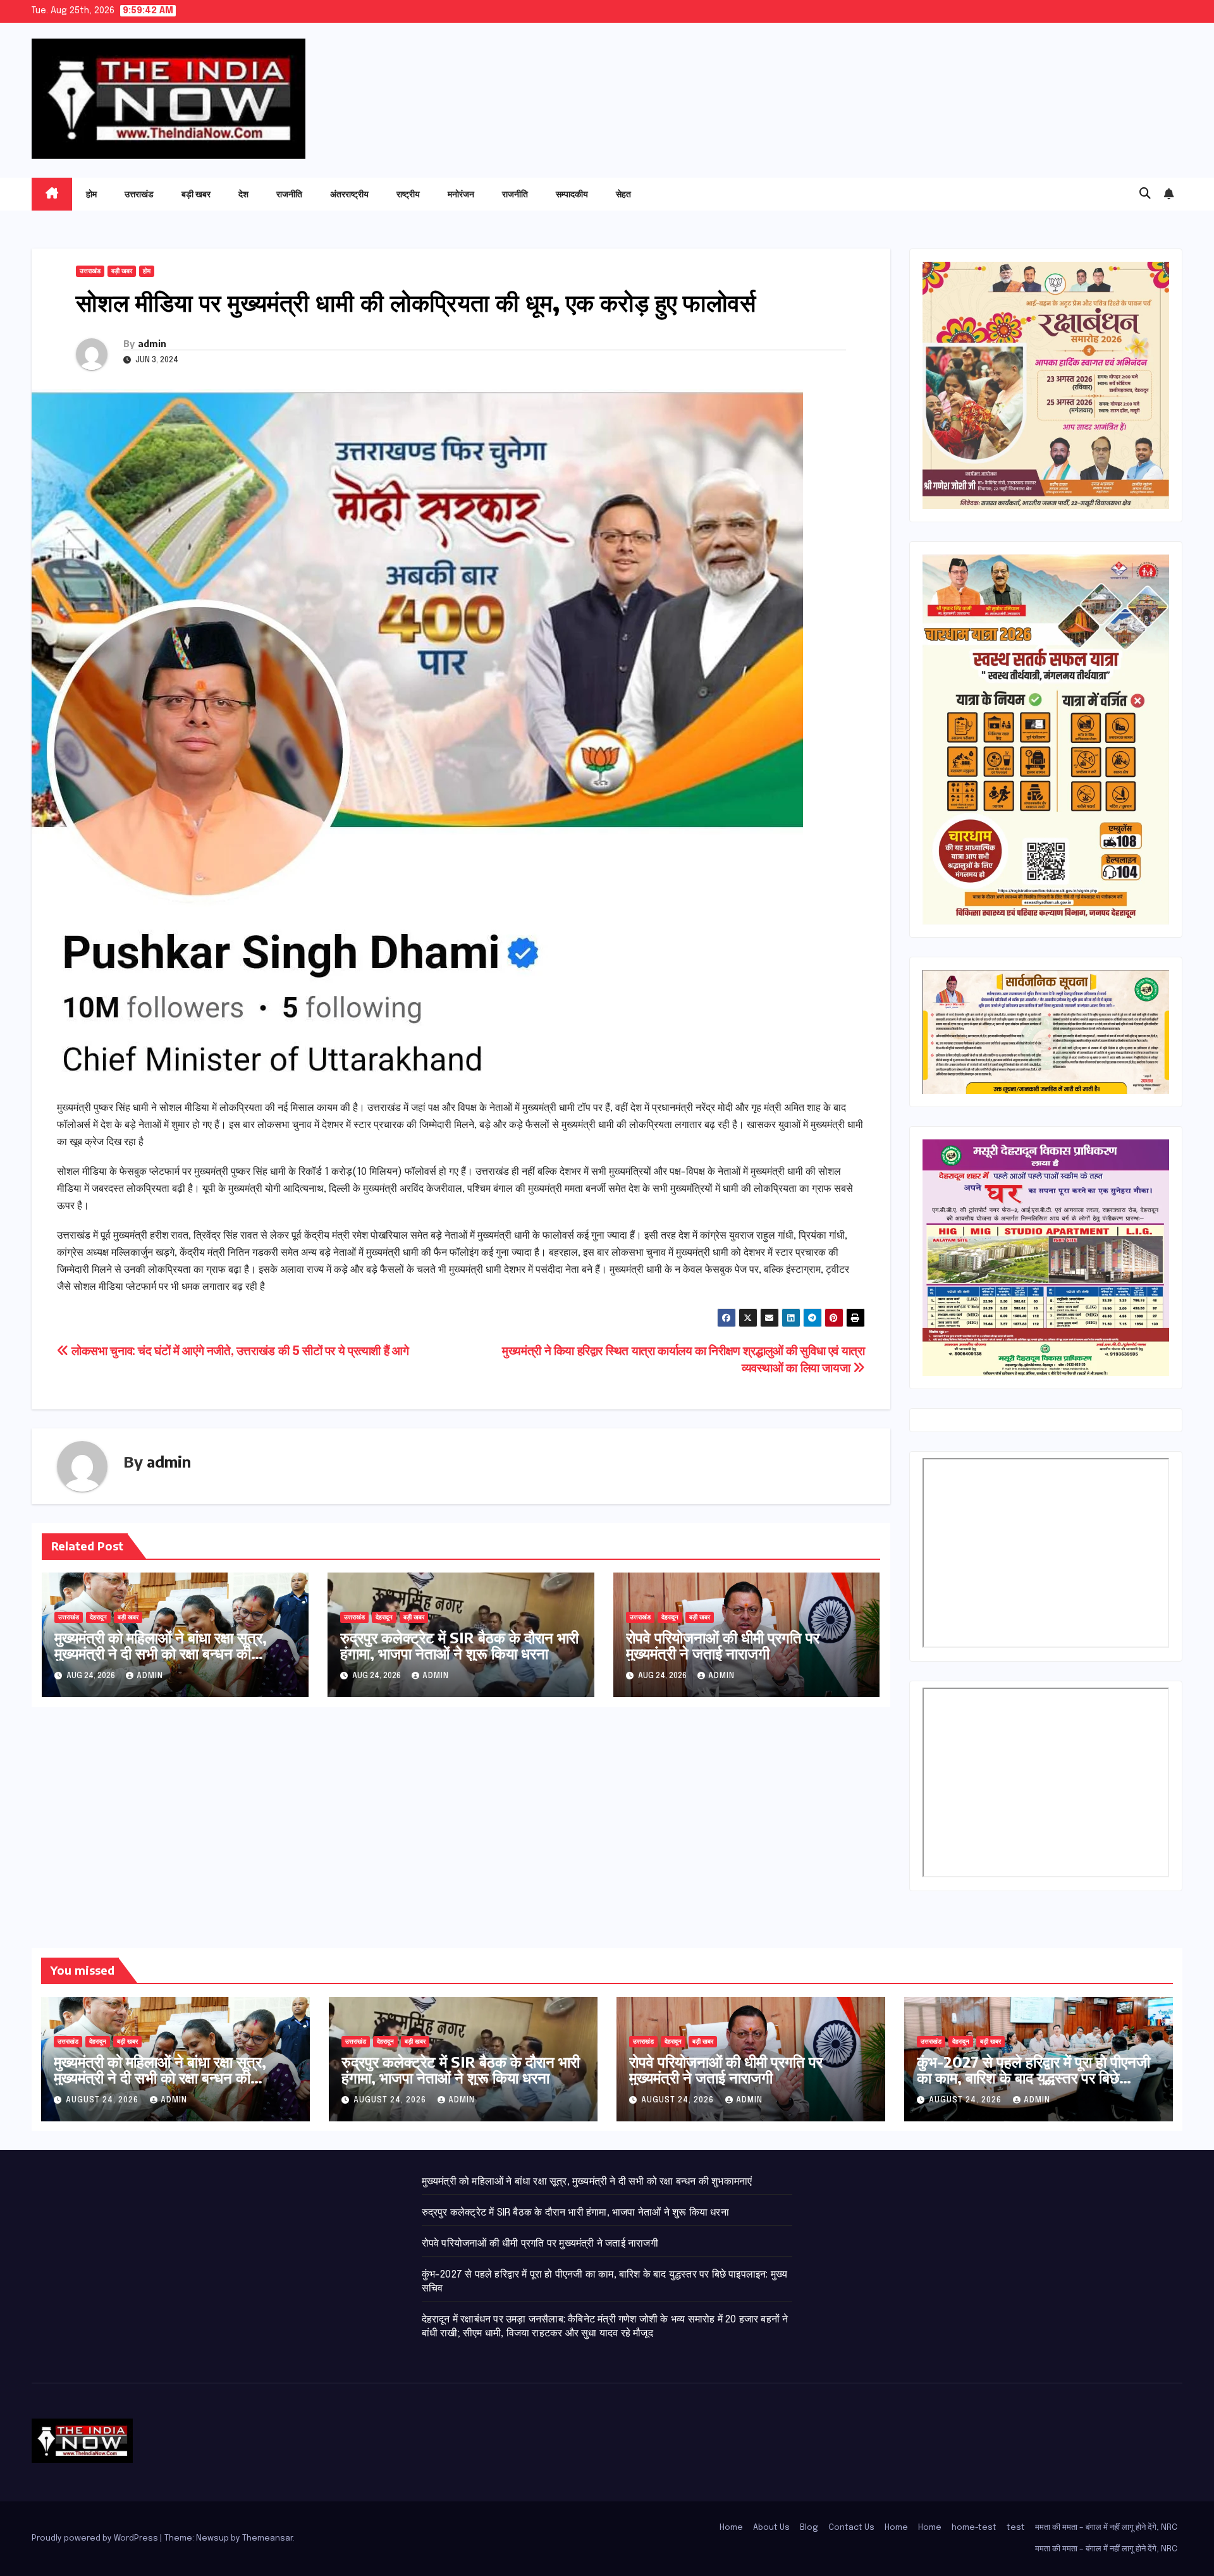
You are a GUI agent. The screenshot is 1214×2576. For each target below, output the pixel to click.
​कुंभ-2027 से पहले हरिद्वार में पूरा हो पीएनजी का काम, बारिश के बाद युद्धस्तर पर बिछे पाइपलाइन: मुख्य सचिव (1033, 2077)
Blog (809, 2528)
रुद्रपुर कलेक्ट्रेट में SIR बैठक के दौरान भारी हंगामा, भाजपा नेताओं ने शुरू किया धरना (459, 1645)
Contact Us (851, 2528)
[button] (1145, 194)
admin (152, 344)
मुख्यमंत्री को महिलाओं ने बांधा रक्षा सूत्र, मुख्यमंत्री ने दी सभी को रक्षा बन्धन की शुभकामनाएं (161, 1653)
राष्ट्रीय (408, 194)
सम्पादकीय (572, 194)
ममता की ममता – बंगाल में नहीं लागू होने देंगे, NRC (1106, 2528)
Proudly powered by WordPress (96, 2538)
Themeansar (267, 2538)
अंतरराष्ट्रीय (349, 194)
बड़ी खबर (196, 194)
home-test (974, 2528)
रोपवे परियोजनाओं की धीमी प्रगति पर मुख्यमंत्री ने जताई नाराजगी (723, 1645)
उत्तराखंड (139, 194)
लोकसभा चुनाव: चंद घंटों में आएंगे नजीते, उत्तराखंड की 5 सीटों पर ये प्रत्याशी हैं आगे (239, 1352)
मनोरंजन (461, 194)
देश (243, 194)
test (1016, 2528)
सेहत (623, 194)
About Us (771, 2528)
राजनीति (289, 194)
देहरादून (98, 1617)
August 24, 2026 (103, 2101)
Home (731, 2528)
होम (91, 194)
